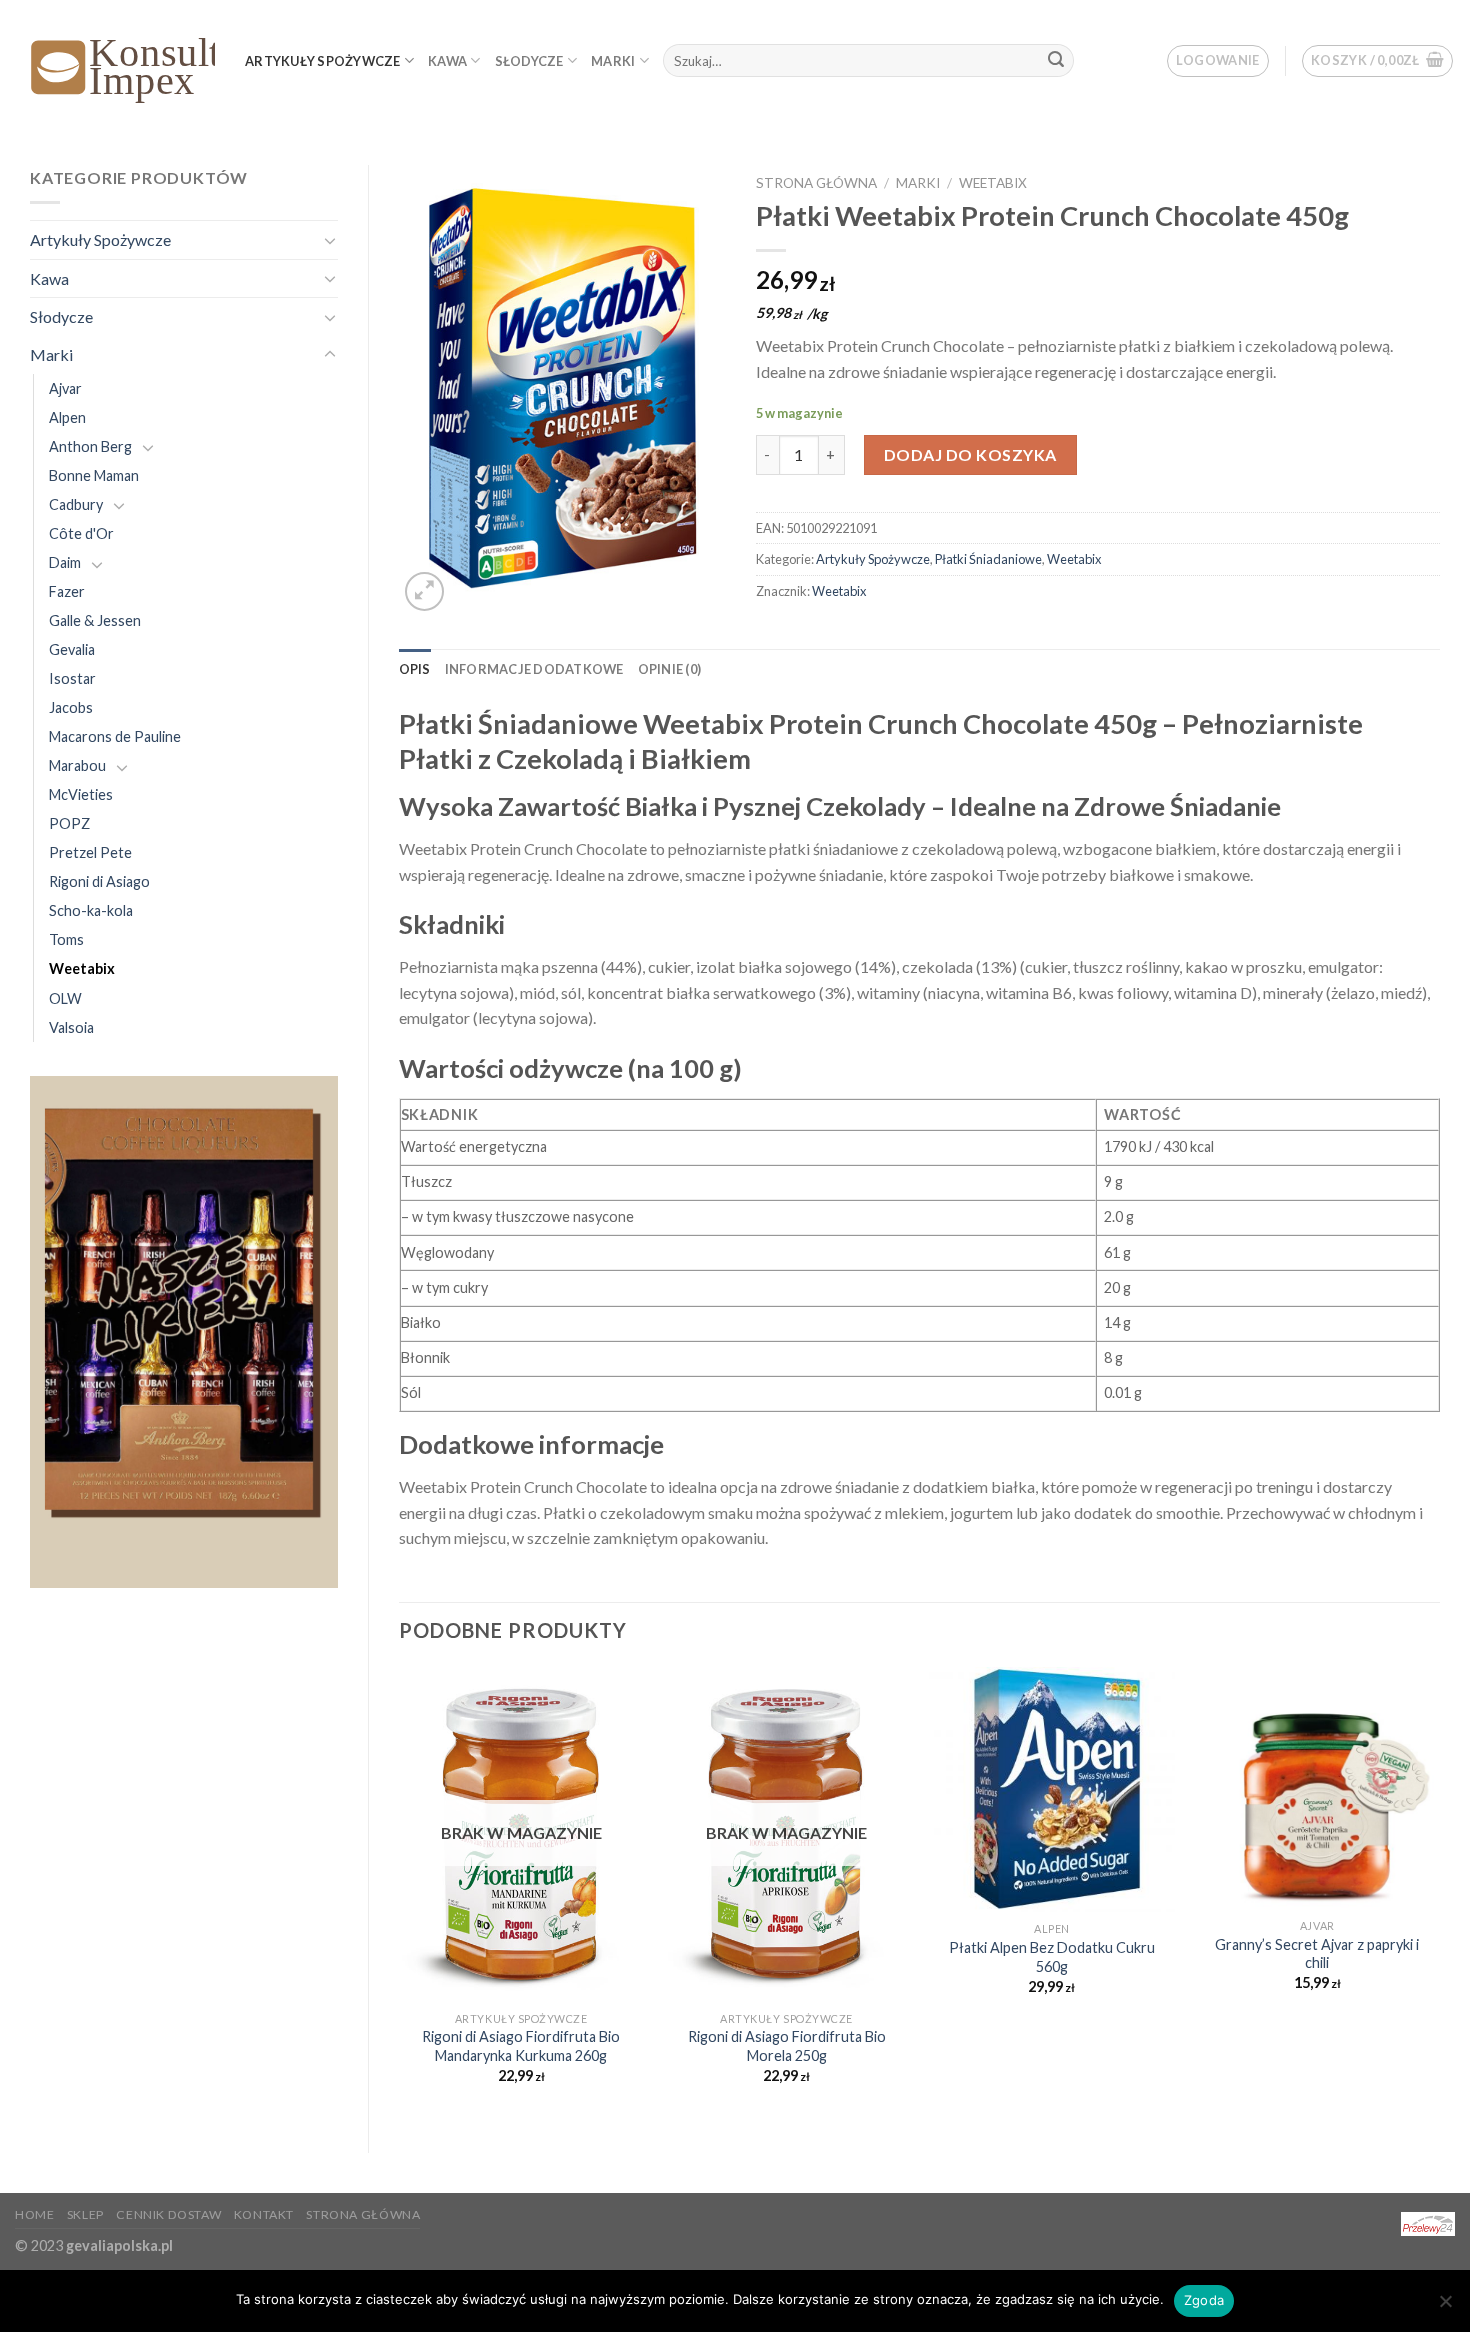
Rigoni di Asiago (99, 881)
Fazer (67, 591)
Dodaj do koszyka (970, 454)
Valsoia (71, 1027)
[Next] (1439, 1893)
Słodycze (529, 61)
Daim (65, 562)
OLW (65, 998)
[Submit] (1056, 61)
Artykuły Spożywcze (323, 61)
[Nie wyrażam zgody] (1445, 2307)
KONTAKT (264, 2214)
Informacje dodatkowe (534, 669)
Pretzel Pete (90, 852)
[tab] (415, 669)
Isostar (72, 678)
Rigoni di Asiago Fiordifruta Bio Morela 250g (787, 2046)
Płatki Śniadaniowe (988, 559)
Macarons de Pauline (115, 736)
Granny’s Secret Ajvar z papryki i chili (1317, 1954)
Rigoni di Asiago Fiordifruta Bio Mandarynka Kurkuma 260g (521, 2046)
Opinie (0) (670, 669)
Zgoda (1204, 2300)
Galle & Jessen (95, 620)
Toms (66, 939)
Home (34, 2214)
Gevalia (72, 649)
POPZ (69, 823)
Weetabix (82, 968)
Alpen (67, 417)
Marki (613, 61)
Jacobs (71, 707)
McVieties (81, 794)
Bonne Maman (94, 475)
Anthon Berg (90, 446)
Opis (415, 669)
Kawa (447, 61)
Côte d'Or (81, 533)
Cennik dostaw (168, 2214)
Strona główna (816, 183)
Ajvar (65, 388)
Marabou (77, 765)
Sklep (85, 2214)
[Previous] (400, 1893)
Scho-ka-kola (91, 910)
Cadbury (76, 504)
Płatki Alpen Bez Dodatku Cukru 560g (1052, 1957)
